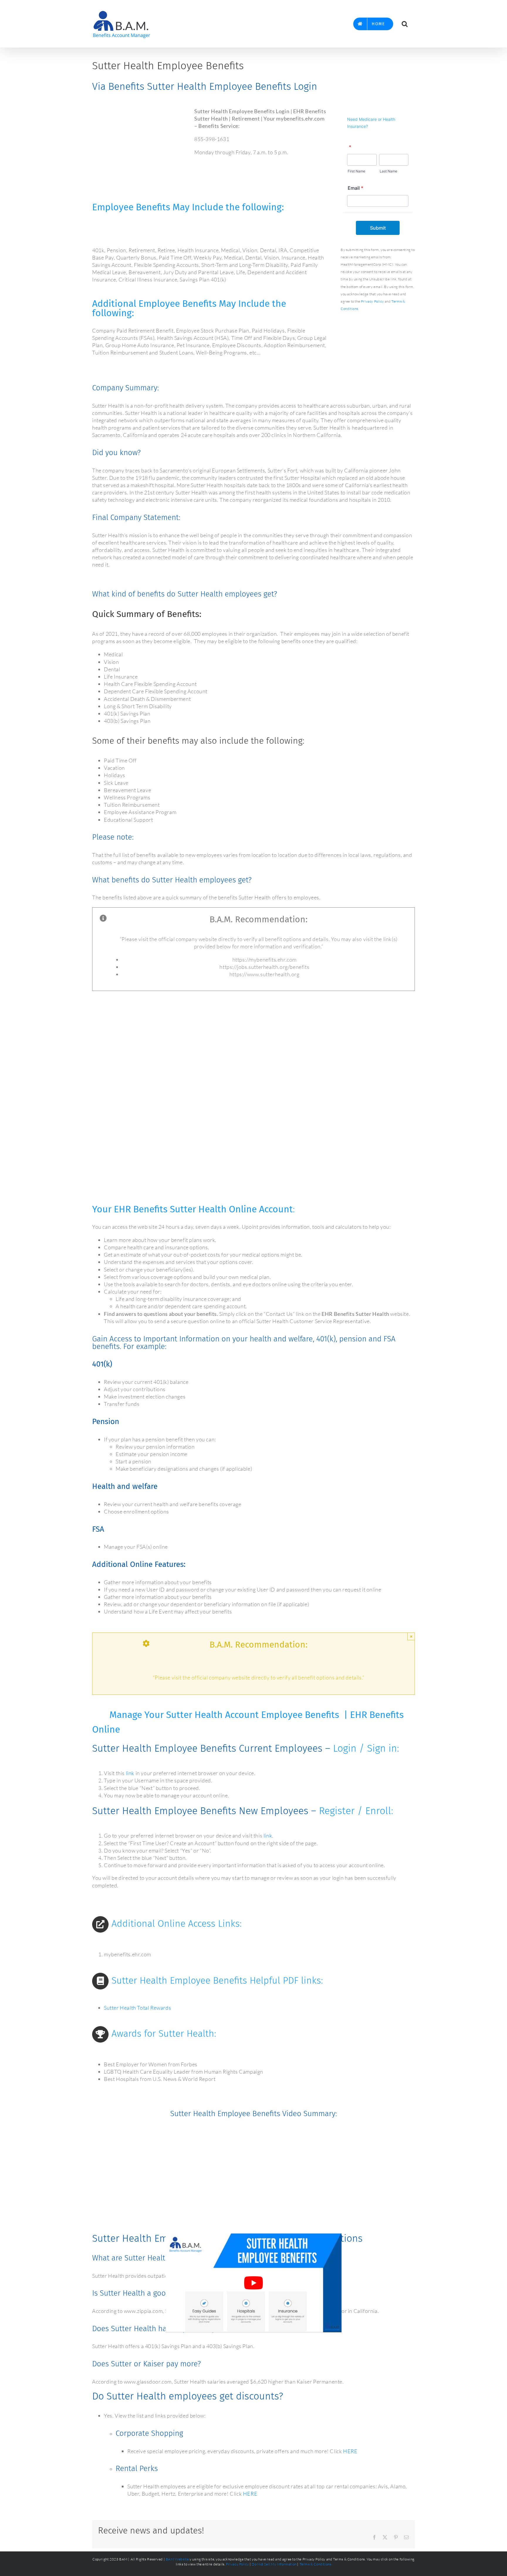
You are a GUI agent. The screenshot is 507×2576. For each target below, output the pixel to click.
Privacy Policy (372, 301)
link (130, 1773)
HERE (350, 2451)
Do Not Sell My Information (274, 2564)
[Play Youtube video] (253, 2283)
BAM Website (177, 2559)
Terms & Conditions (316, 2564)
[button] (405, 24)
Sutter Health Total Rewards (137, 2008)
